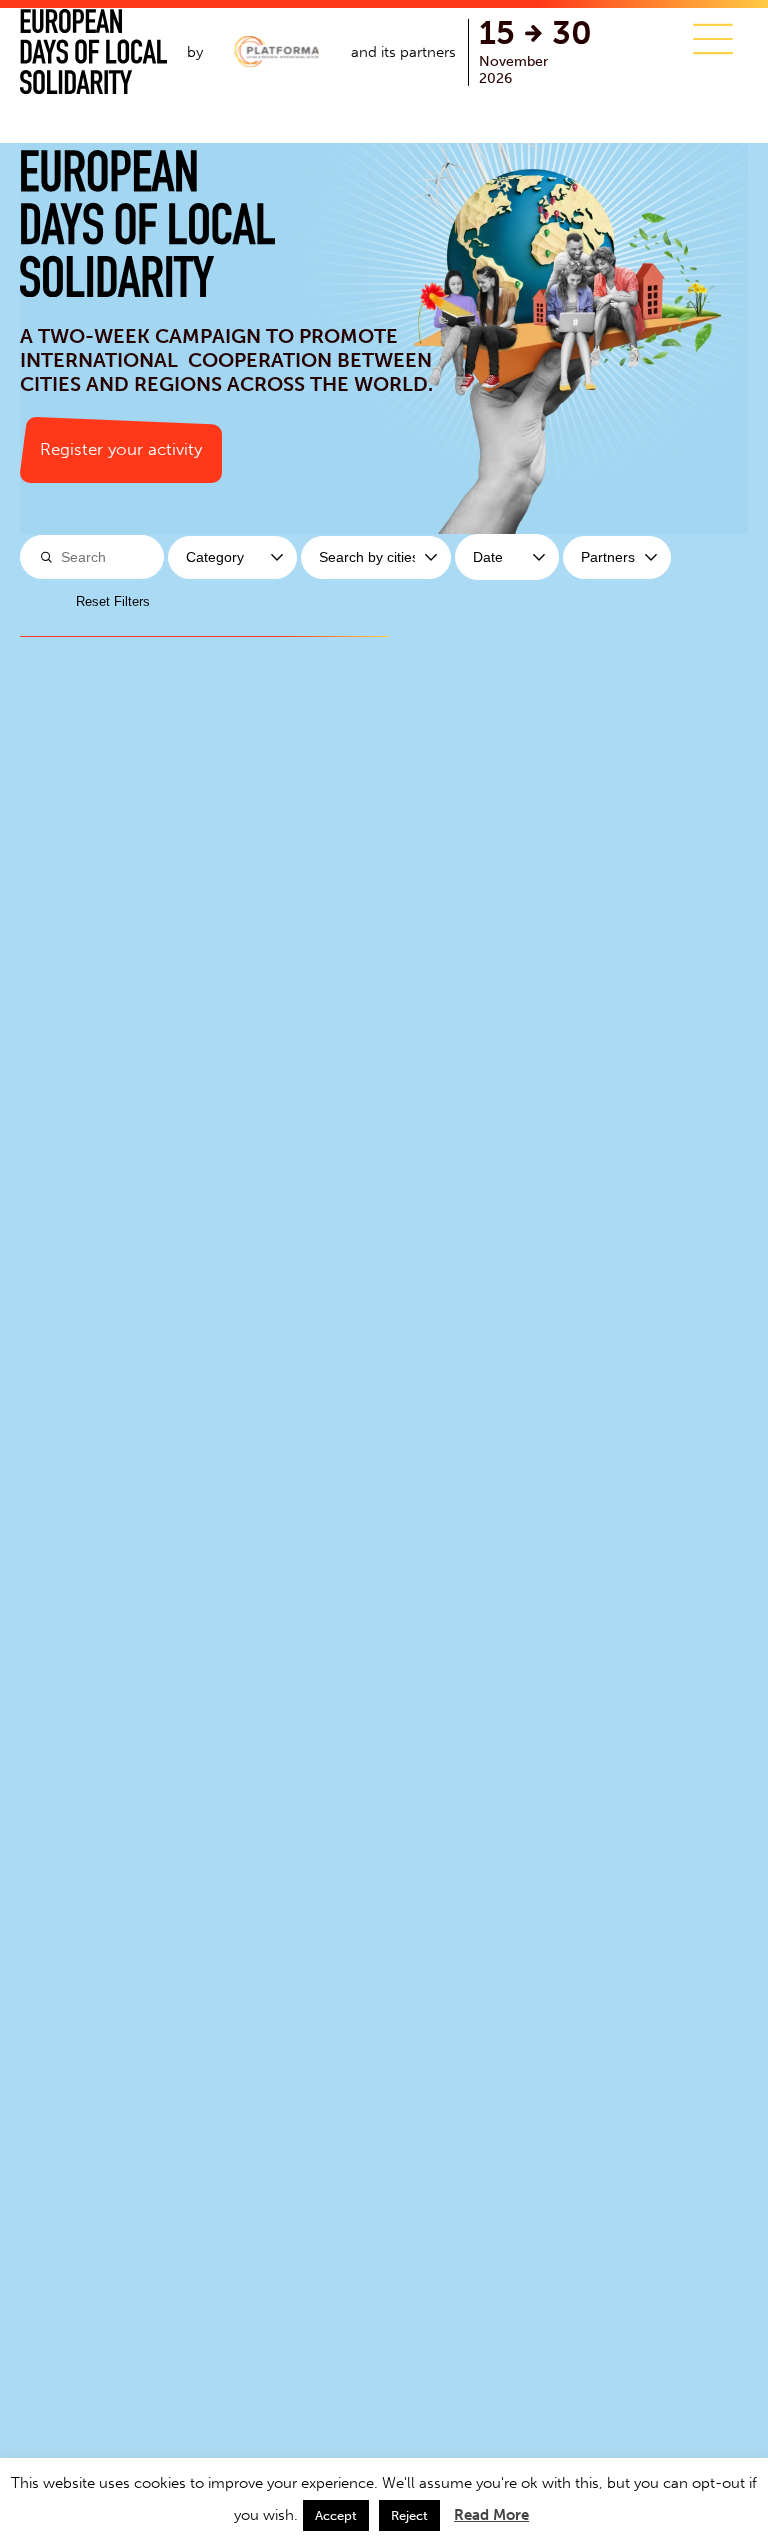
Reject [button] (409, 2515)
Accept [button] (336, 2515)
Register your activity (121, 449)
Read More (491, 2515)
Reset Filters (113, 601)
